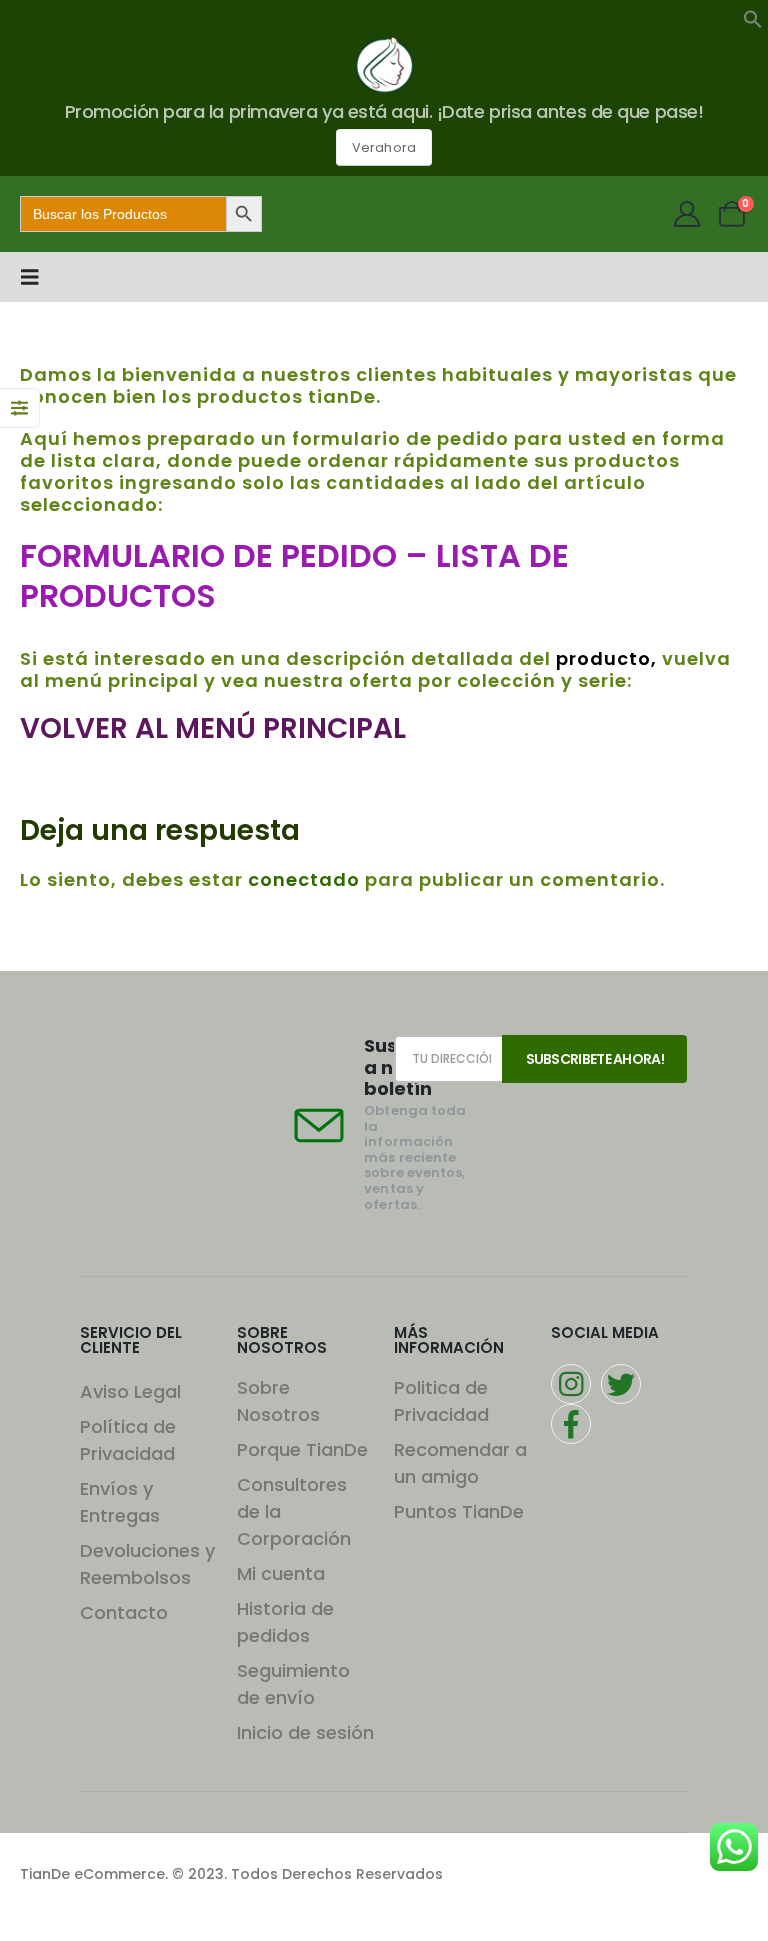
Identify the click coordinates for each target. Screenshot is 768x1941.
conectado (304, 879)
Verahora (384, 147)
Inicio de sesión (305, 1732)
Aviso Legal (130, 1391)
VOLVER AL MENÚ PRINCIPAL (213, 728)
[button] (753, 17)
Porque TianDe (302, 1449)
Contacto (124, 1612)
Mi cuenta (281, 1573)
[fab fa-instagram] (571, 1384)
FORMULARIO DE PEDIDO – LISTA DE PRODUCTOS (294, 575)
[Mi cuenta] (687, 214)
